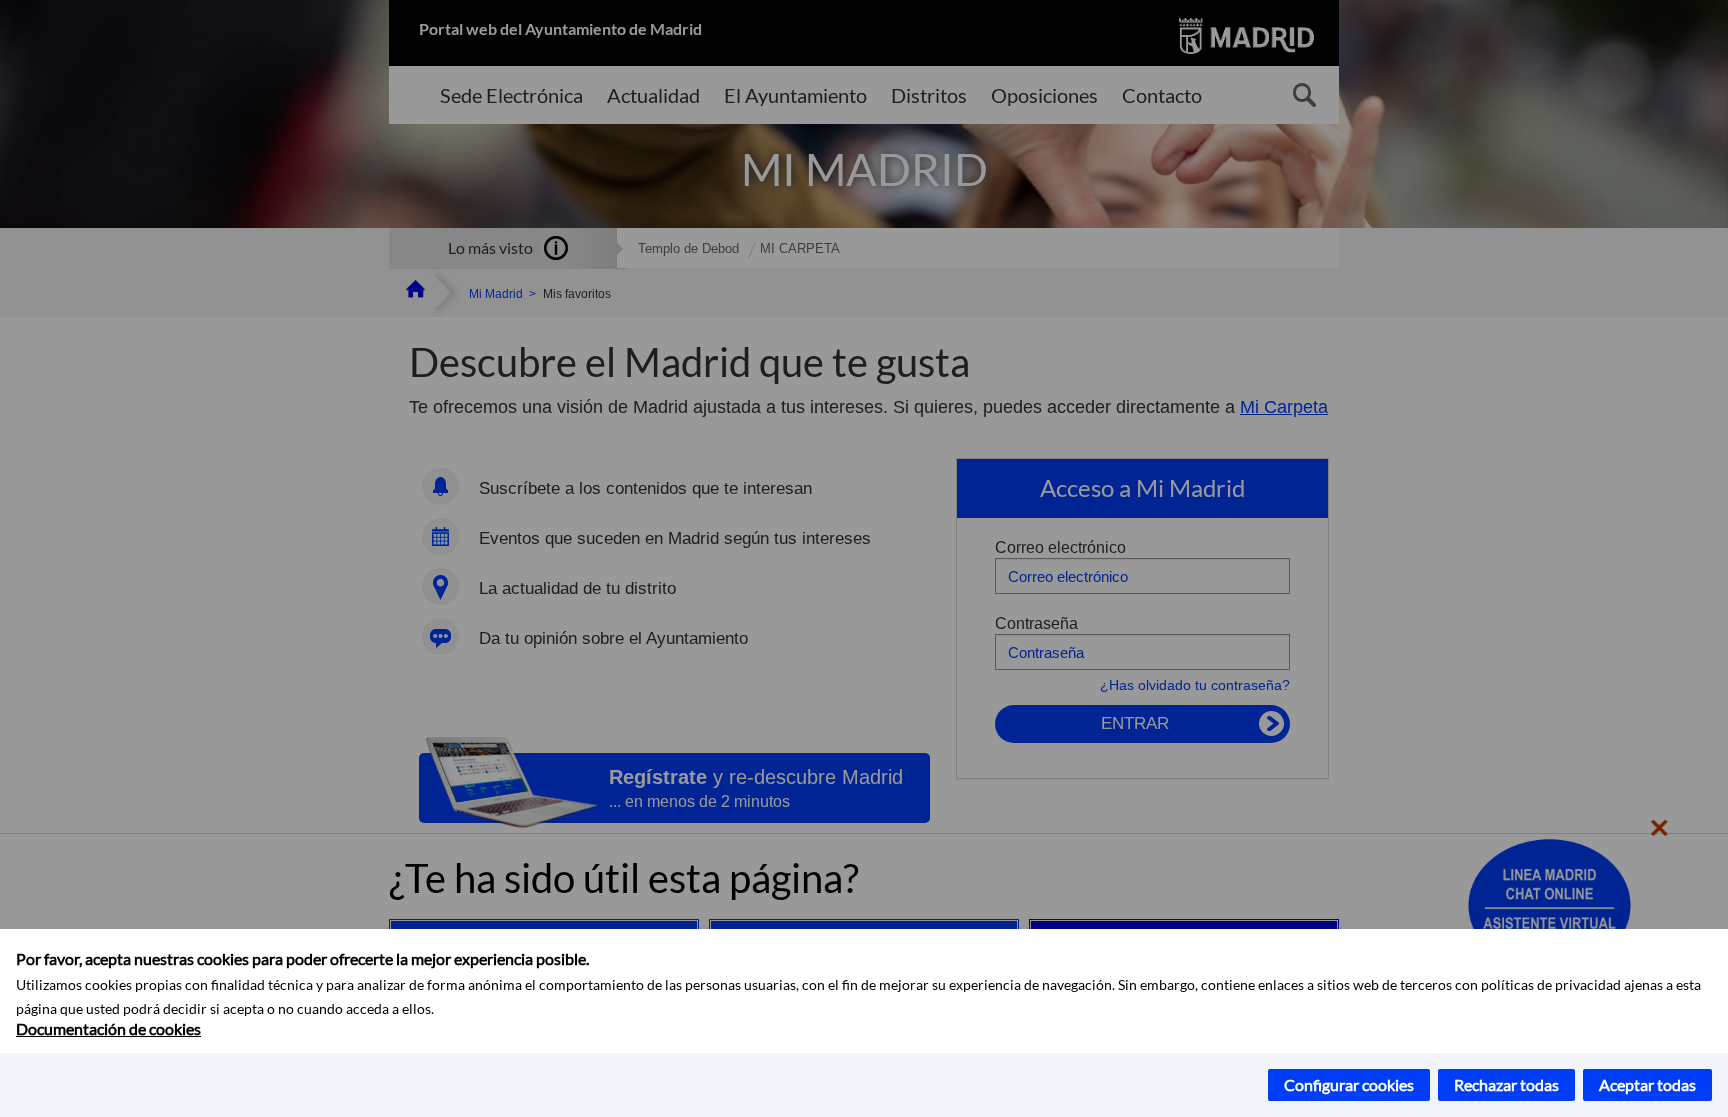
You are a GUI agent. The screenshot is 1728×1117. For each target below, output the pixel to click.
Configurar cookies (1349, 1084)
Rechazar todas (1506, 1084)
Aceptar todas (1647, 1084)
